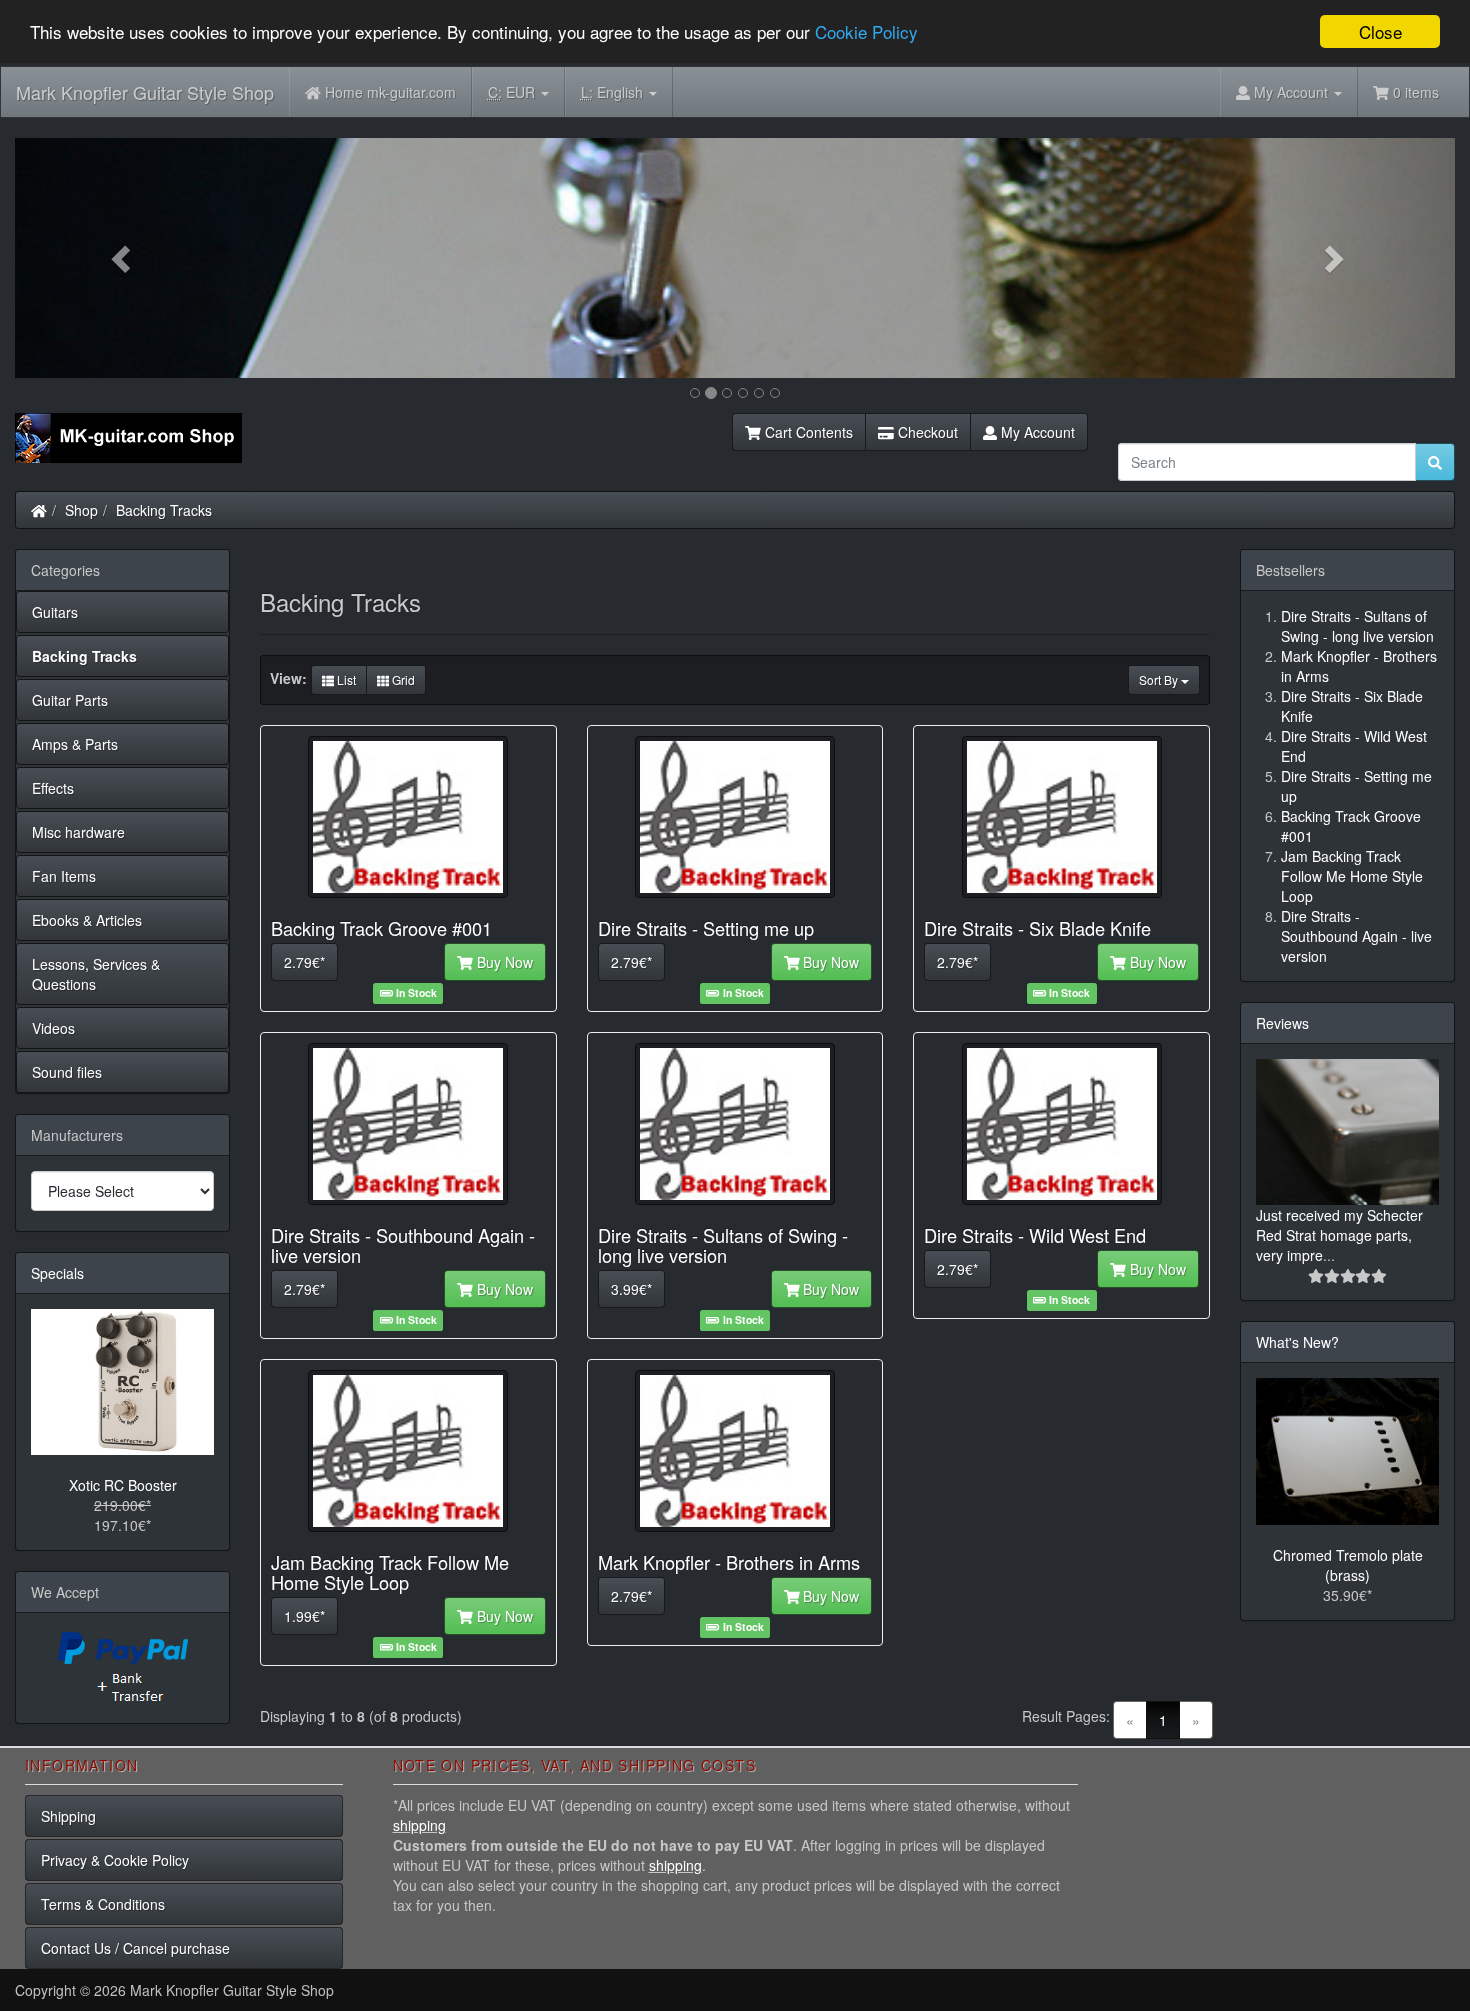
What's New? (1297, 1342)
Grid (402, 679)
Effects (53, 788)
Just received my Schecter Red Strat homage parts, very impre (1339, 1235)
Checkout (926, 432)
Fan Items (64, 876)
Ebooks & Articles (87, 920)
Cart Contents (807, 432)
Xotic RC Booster (123, 1485)
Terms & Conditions (103, 1904)
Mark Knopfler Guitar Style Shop (145, 92)
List (345, 679)
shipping (419, 1825)
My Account (1036, 432)
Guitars (55, 612)
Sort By (1160, 679)
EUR (513, 92)
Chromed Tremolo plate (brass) (1348, 1565)
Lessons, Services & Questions (96, 974)
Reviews (1282, 1023)
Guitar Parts (70, 700)
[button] (123, 258)
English (614, 92)
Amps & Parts (75, 744)
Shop (81, 510)
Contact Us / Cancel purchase (135, 1948)
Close (1380, 31)
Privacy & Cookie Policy (115, 1860)
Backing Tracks (164, 510)
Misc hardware (78, 832)
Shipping (68, 1816)
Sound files (67, 1072)
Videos (53, 1028)
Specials (57, 1273)
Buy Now (503, 962)
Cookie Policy (866, 32)
